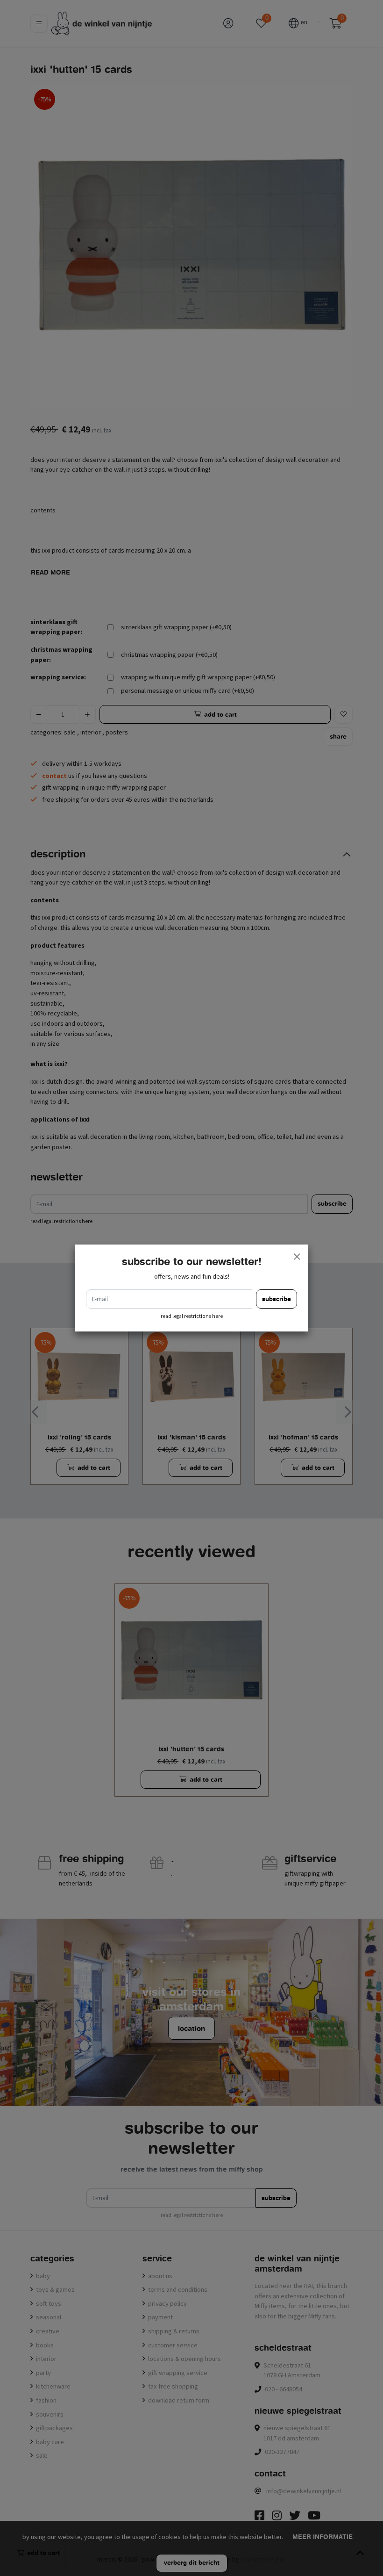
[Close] (297, 1256)
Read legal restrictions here (192, 1316)
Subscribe (277, 1299)
